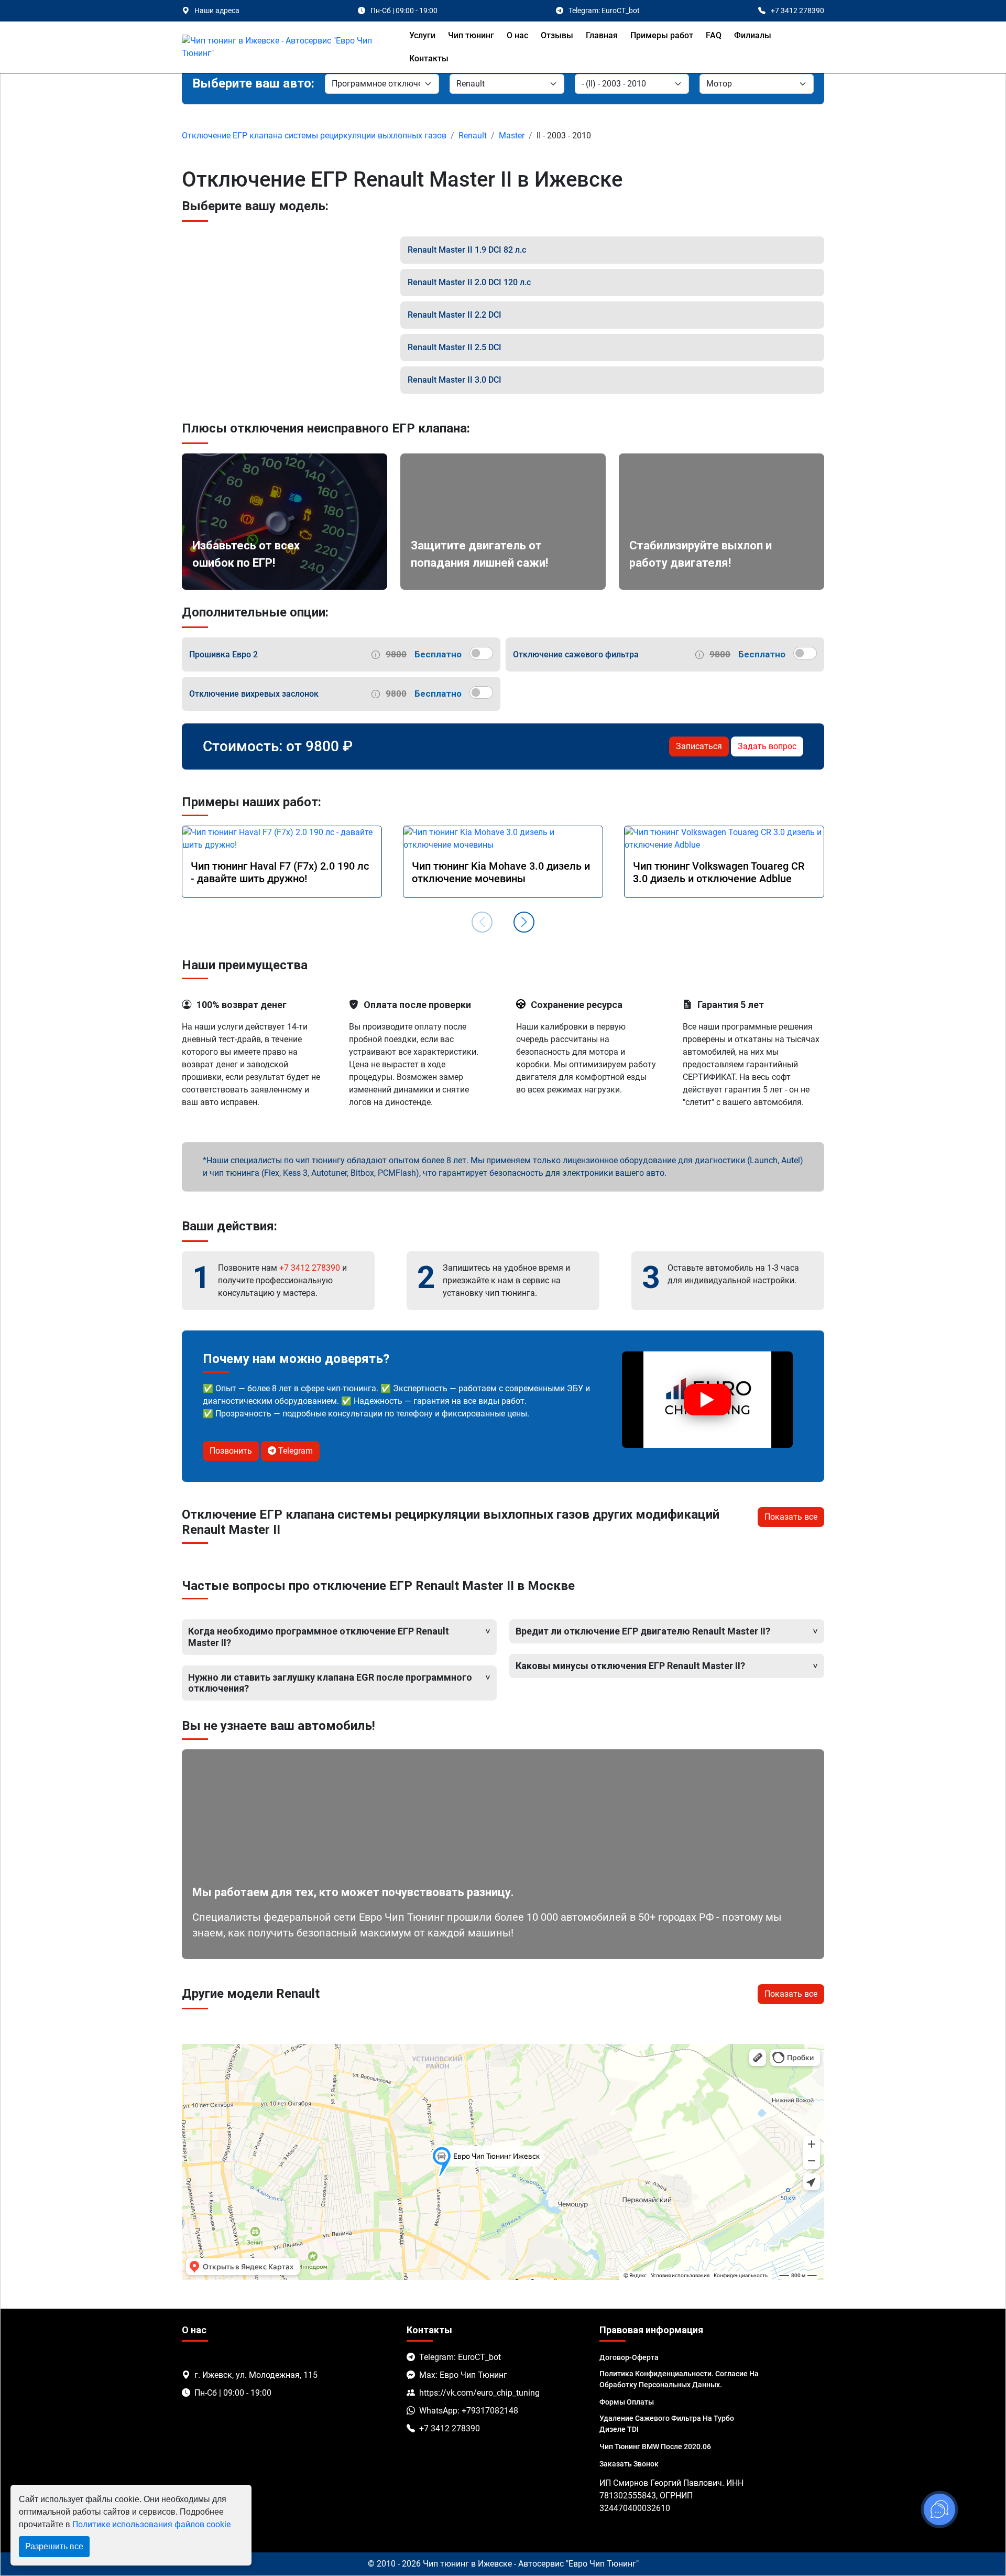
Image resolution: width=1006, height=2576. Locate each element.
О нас (517, 35)
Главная (602, 35)
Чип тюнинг (471, 35)
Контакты (429, 58)
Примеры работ (662, 35)
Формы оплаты (627, 2402)
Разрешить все (54, 2546)
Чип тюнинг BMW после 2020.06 (655, 2447)
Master (512, 136)
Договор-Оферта (629, 2357)
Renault (473, 136)
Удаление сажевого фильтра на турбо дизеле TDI (667, 2424)
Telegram (294, 1451)
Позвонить (231, 1451)
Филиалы (753, 35)
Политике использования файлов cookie (151, 2524)
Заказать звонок (629, 2464)
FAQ (714, 35)
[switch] (481, 653)
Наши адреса (217, 10)
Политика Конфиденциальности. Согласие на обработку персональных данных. (679, 2379)
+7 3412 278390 (310, 1268)
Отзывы (557, 35)
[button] (524, 922)
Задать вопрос (767, 746)
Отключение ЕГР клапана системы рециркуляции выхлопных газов (314, 136)
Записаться (699, 746)
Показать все (791, 1517)
